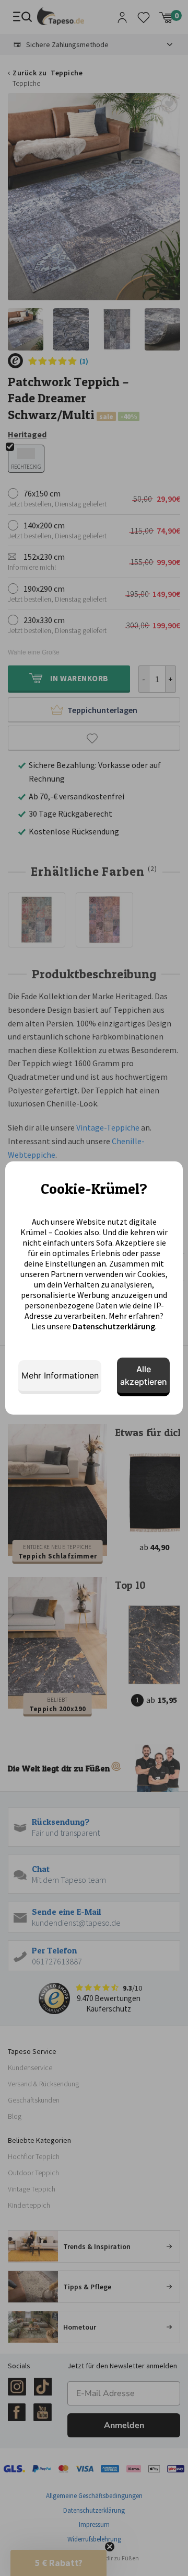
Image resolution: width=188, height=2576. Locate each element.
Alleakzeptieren (144, 1375)
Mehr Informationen (60, 1375)
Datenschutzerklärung (114, 1326)
